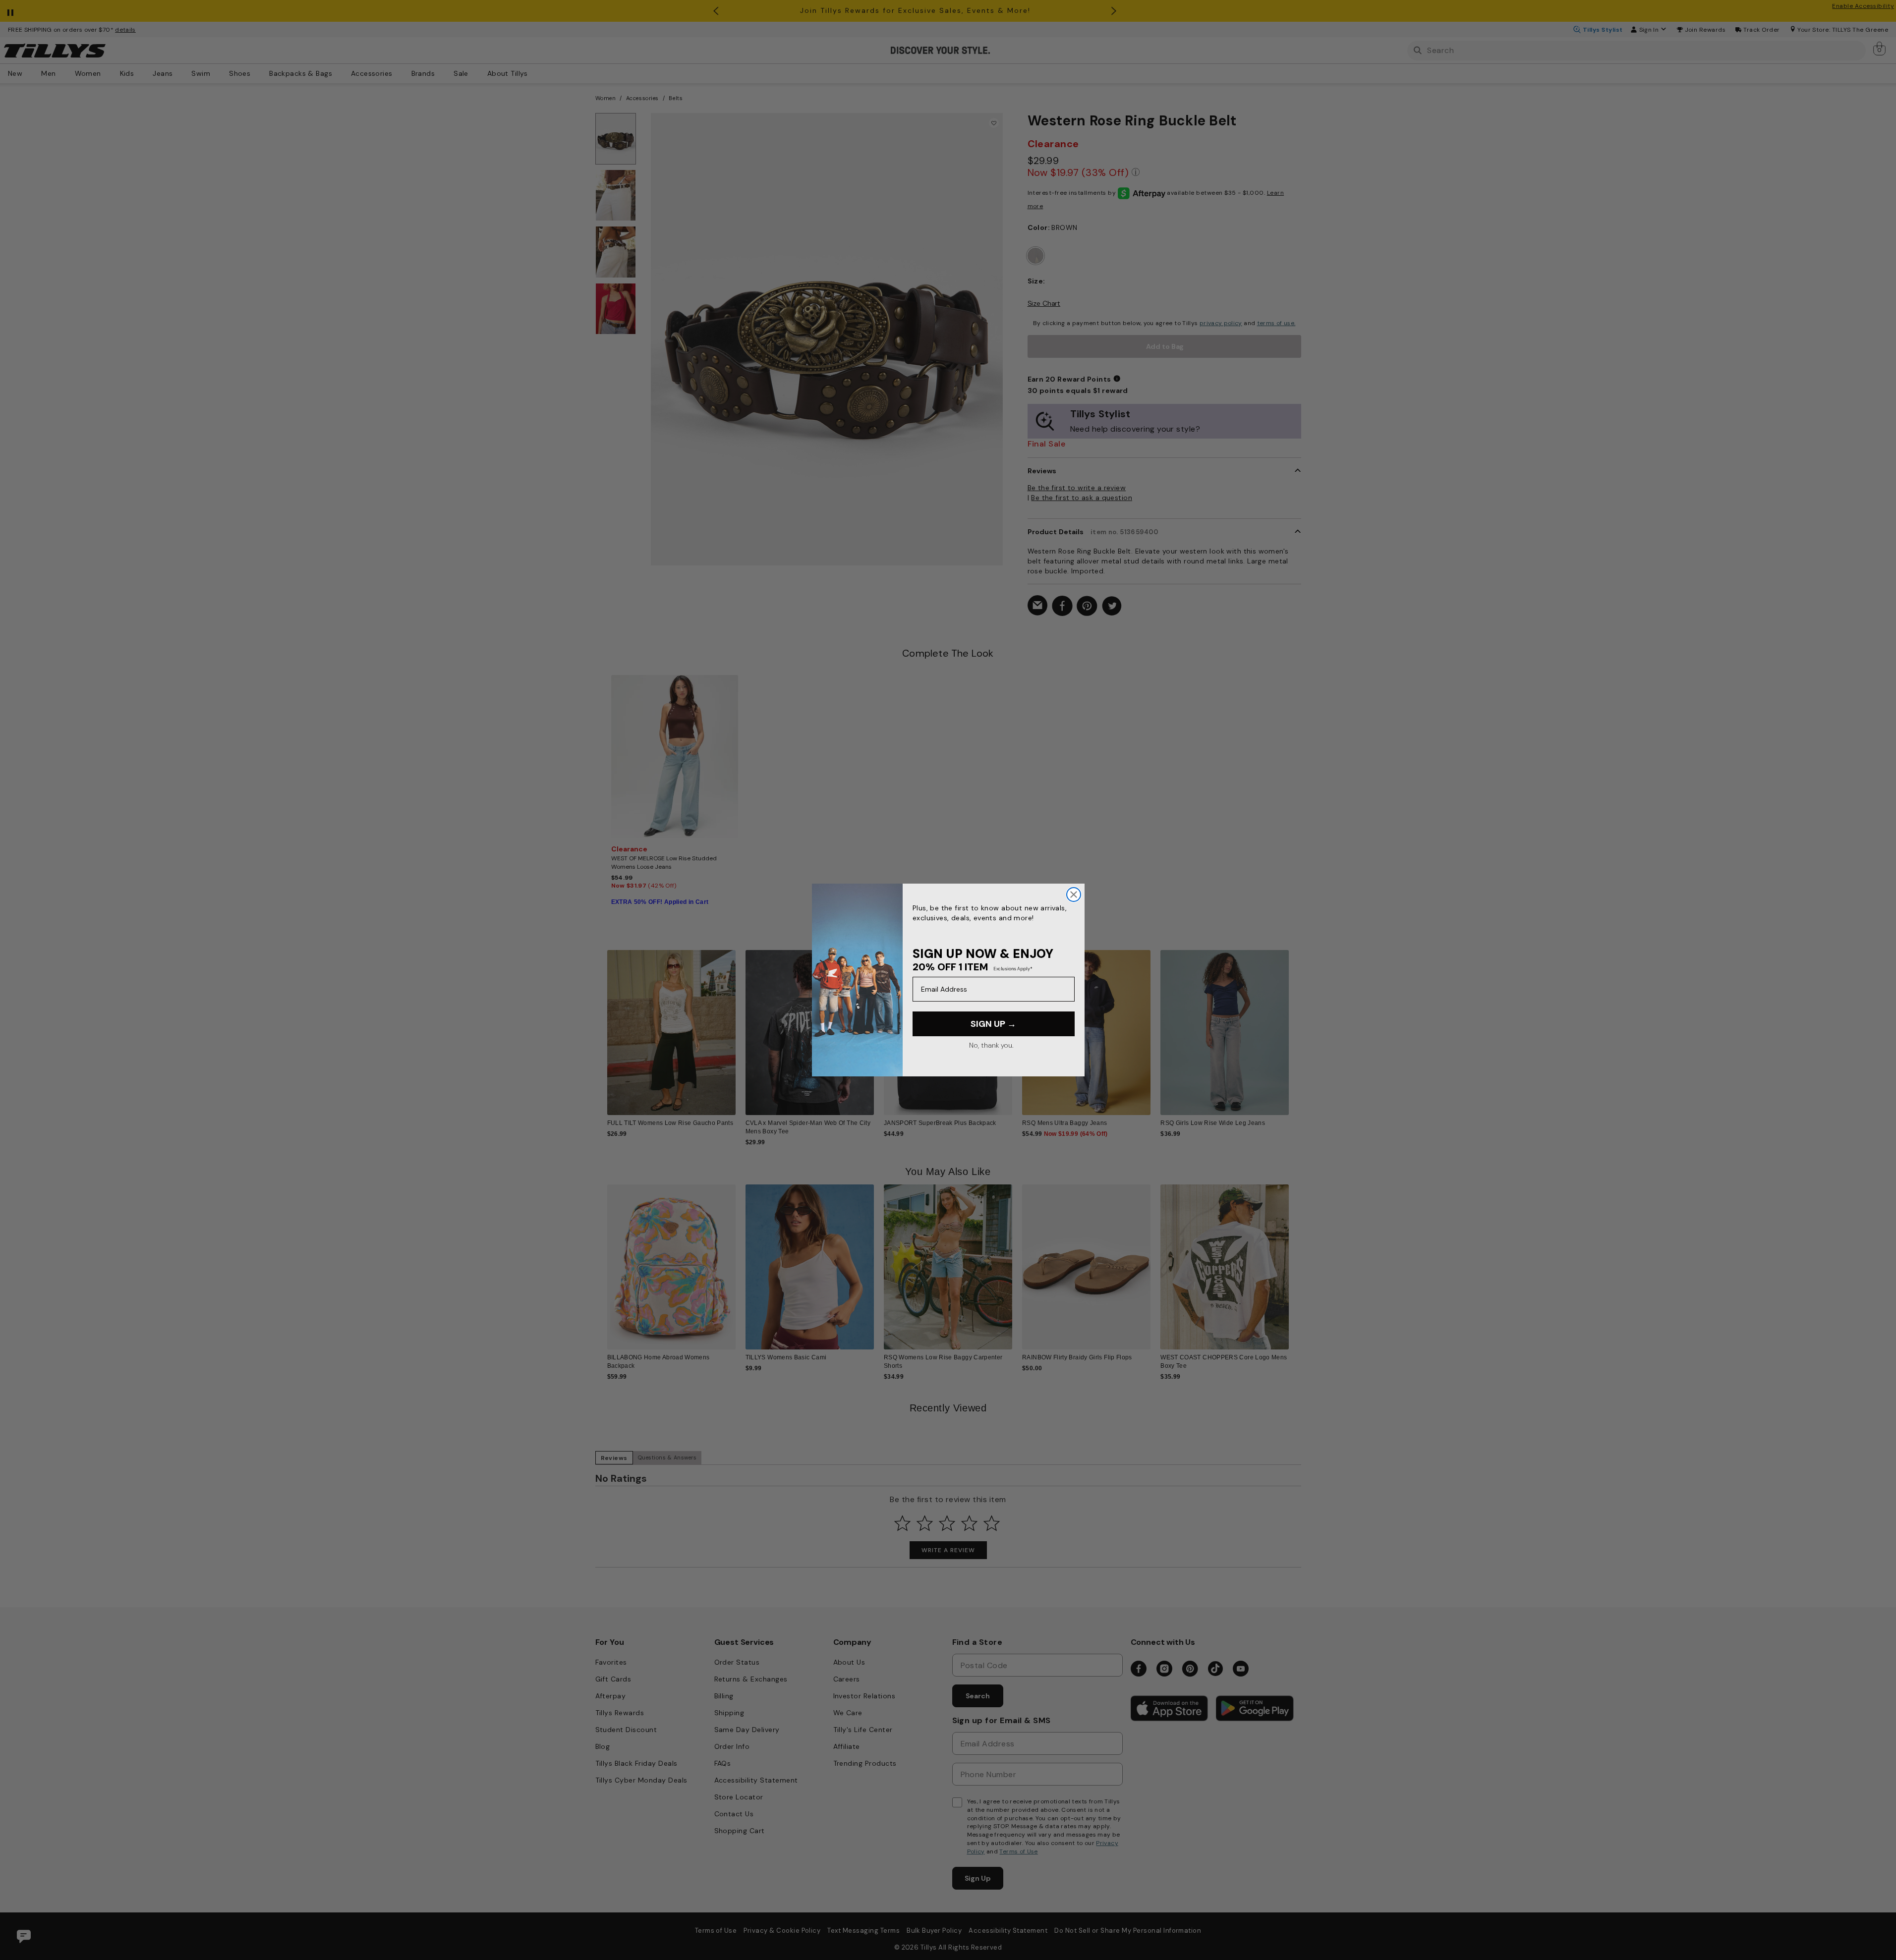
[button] (1295, 1025)
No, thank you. (991, 1045)
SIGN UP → (993, 1024)
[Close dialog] (1074, 895)
